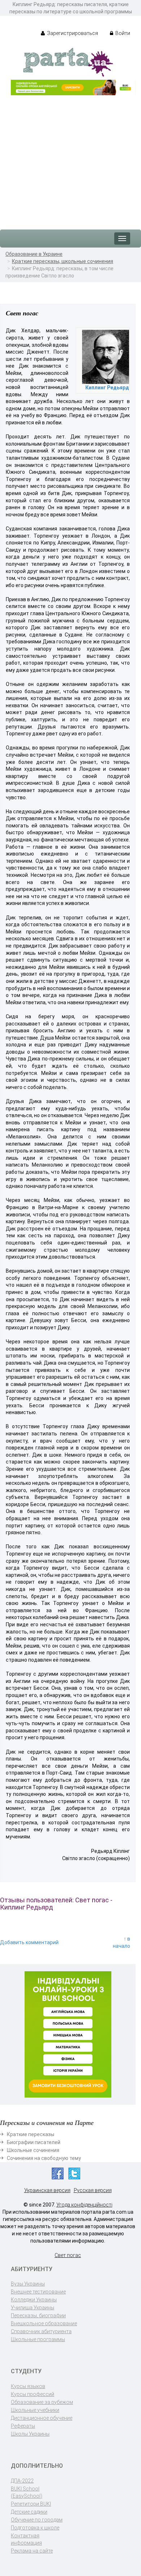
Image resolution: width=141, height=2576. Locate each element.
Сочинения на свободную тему (44, 2158)
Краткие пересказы (31, 2134)
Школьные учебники (35, 2410)
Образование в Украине (34, 254)
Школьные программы (38, 2339)
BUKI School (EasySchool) (27, 2492)
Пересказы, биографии (38, 2315)
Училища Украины (33, 2308)
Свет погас (68, 2255)
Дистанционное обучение (42, 2418)
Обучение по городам (37, 2520)
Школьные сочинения (33, 2150)
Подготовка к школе (35, 2528)
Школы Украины (30, 2434)
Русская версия (93, 2190)
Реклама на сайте (32, 2551)
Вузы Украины (28, 2284)
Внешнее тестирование (38, 2292)
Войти (122, 33)
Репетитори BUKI (31, 2504)
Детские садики (29, 2512)
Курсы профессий (33, 2394)
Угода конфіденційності (84, 2205)
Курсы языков (28, 2386)
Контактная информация (26, 2539)
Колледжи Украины (34, 2300)
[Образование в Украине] (68, 62)
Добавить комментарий (29, 1942)
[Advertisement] (70, 159)
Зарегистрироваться (72, 33)
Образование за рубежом (42, 2402)
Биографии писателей (34, 2142)
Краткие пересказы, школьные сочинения (63, 261)
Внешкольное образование (44, 2323)
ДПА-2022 (22, 2481)
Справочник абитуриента (41, 2331)
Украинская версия (47, 2190)
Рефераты (23, 2426)
